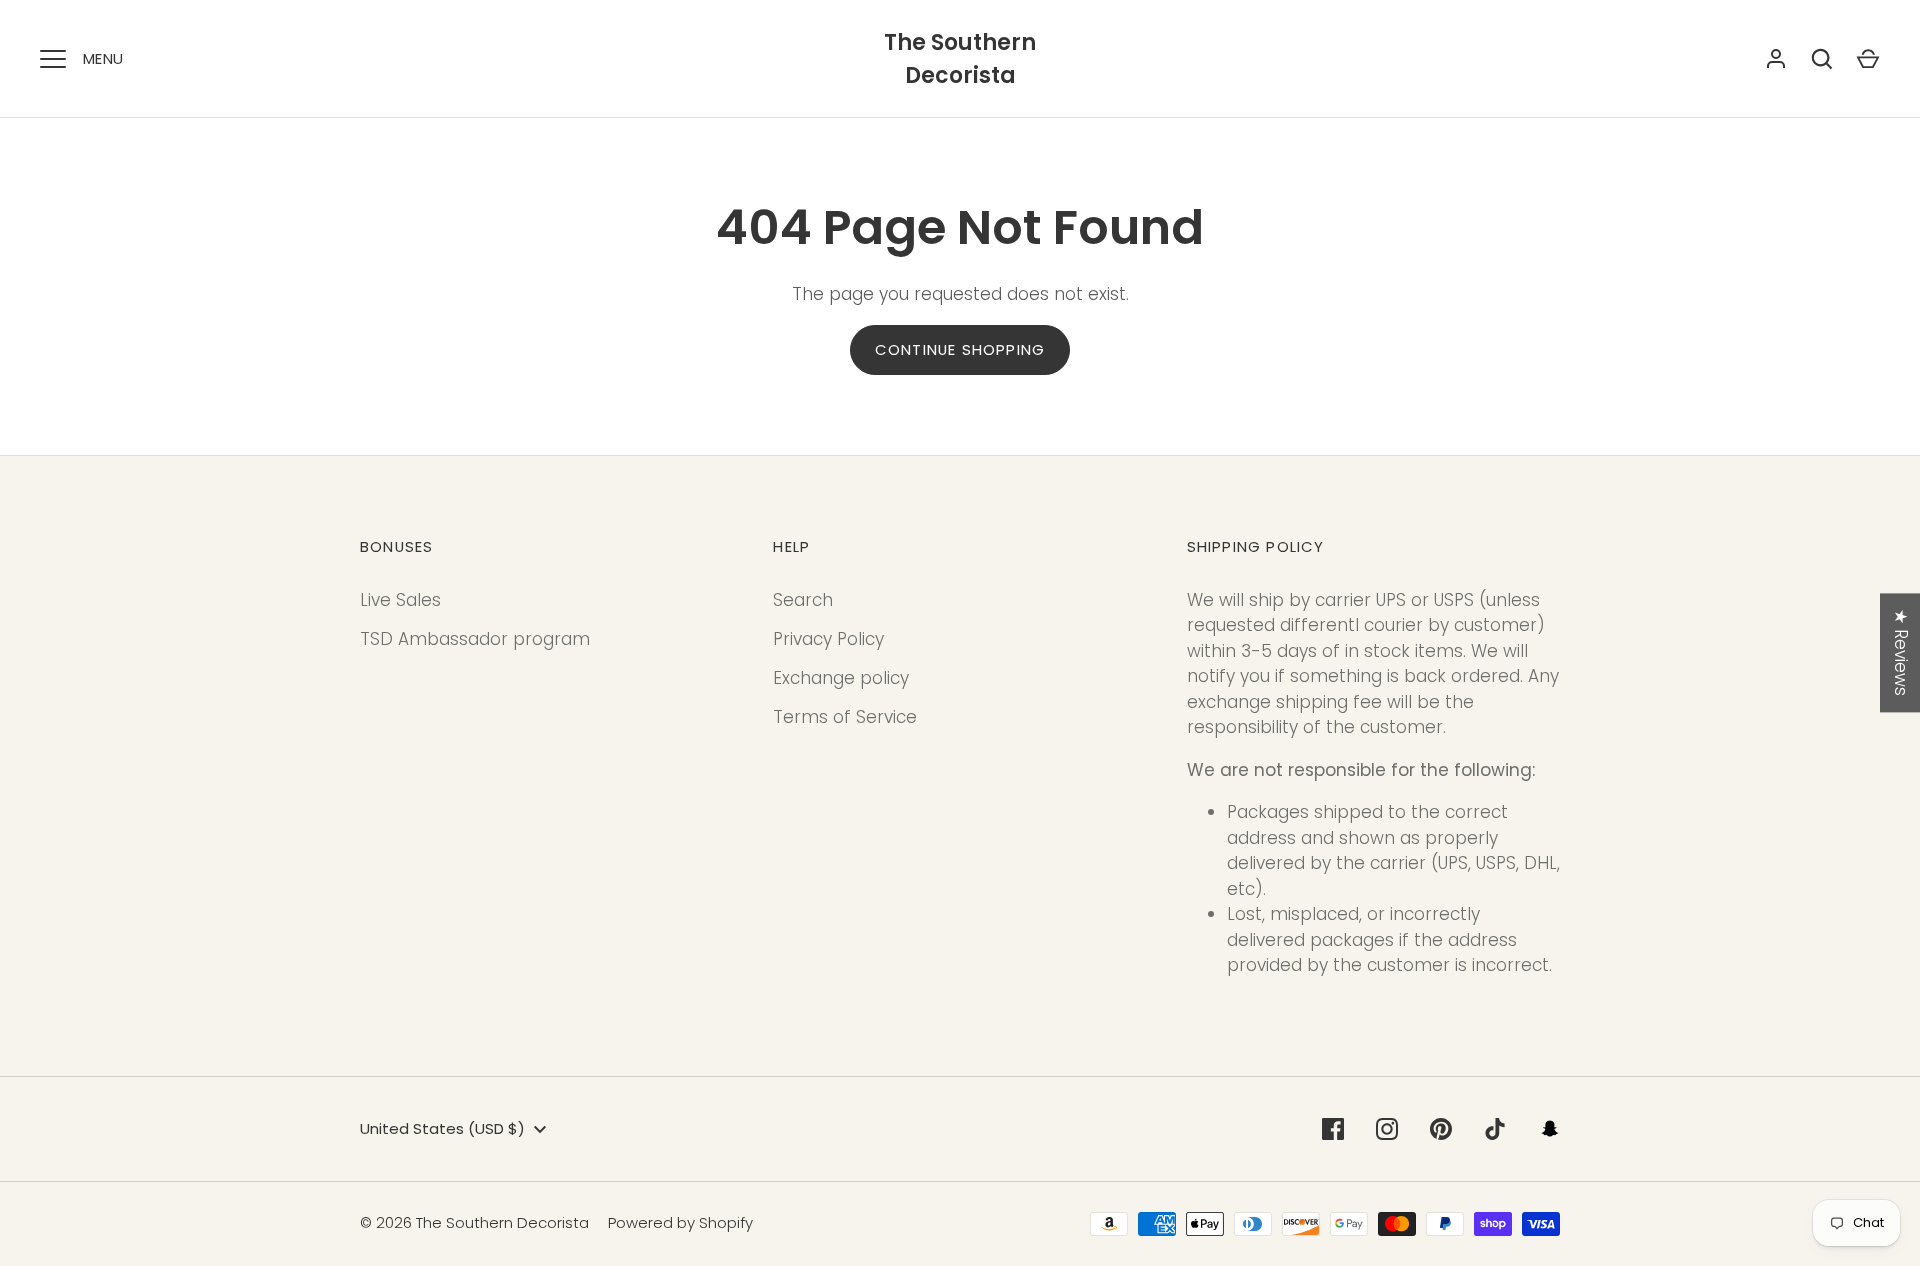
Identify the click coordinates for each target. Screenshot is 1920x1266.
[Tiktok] (1495, 1129)
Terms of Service (845, 717)
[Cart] (1868, 59)
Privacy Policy (828, 639)
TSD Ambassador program (475, 639)
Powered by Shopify (680, 1222)
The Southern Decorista (960, 59)
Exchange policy (841, 678)
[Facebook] (1333, 1129)
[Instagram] (1387, 1129)
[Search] (1822, 59)
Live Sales (400, 600)
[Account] (1776, 59)
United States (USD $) (442, 1128)
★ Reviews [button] (1901, 652)
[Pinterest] (1441, 1129)
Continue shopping (960, 349)
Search (803, 600)
